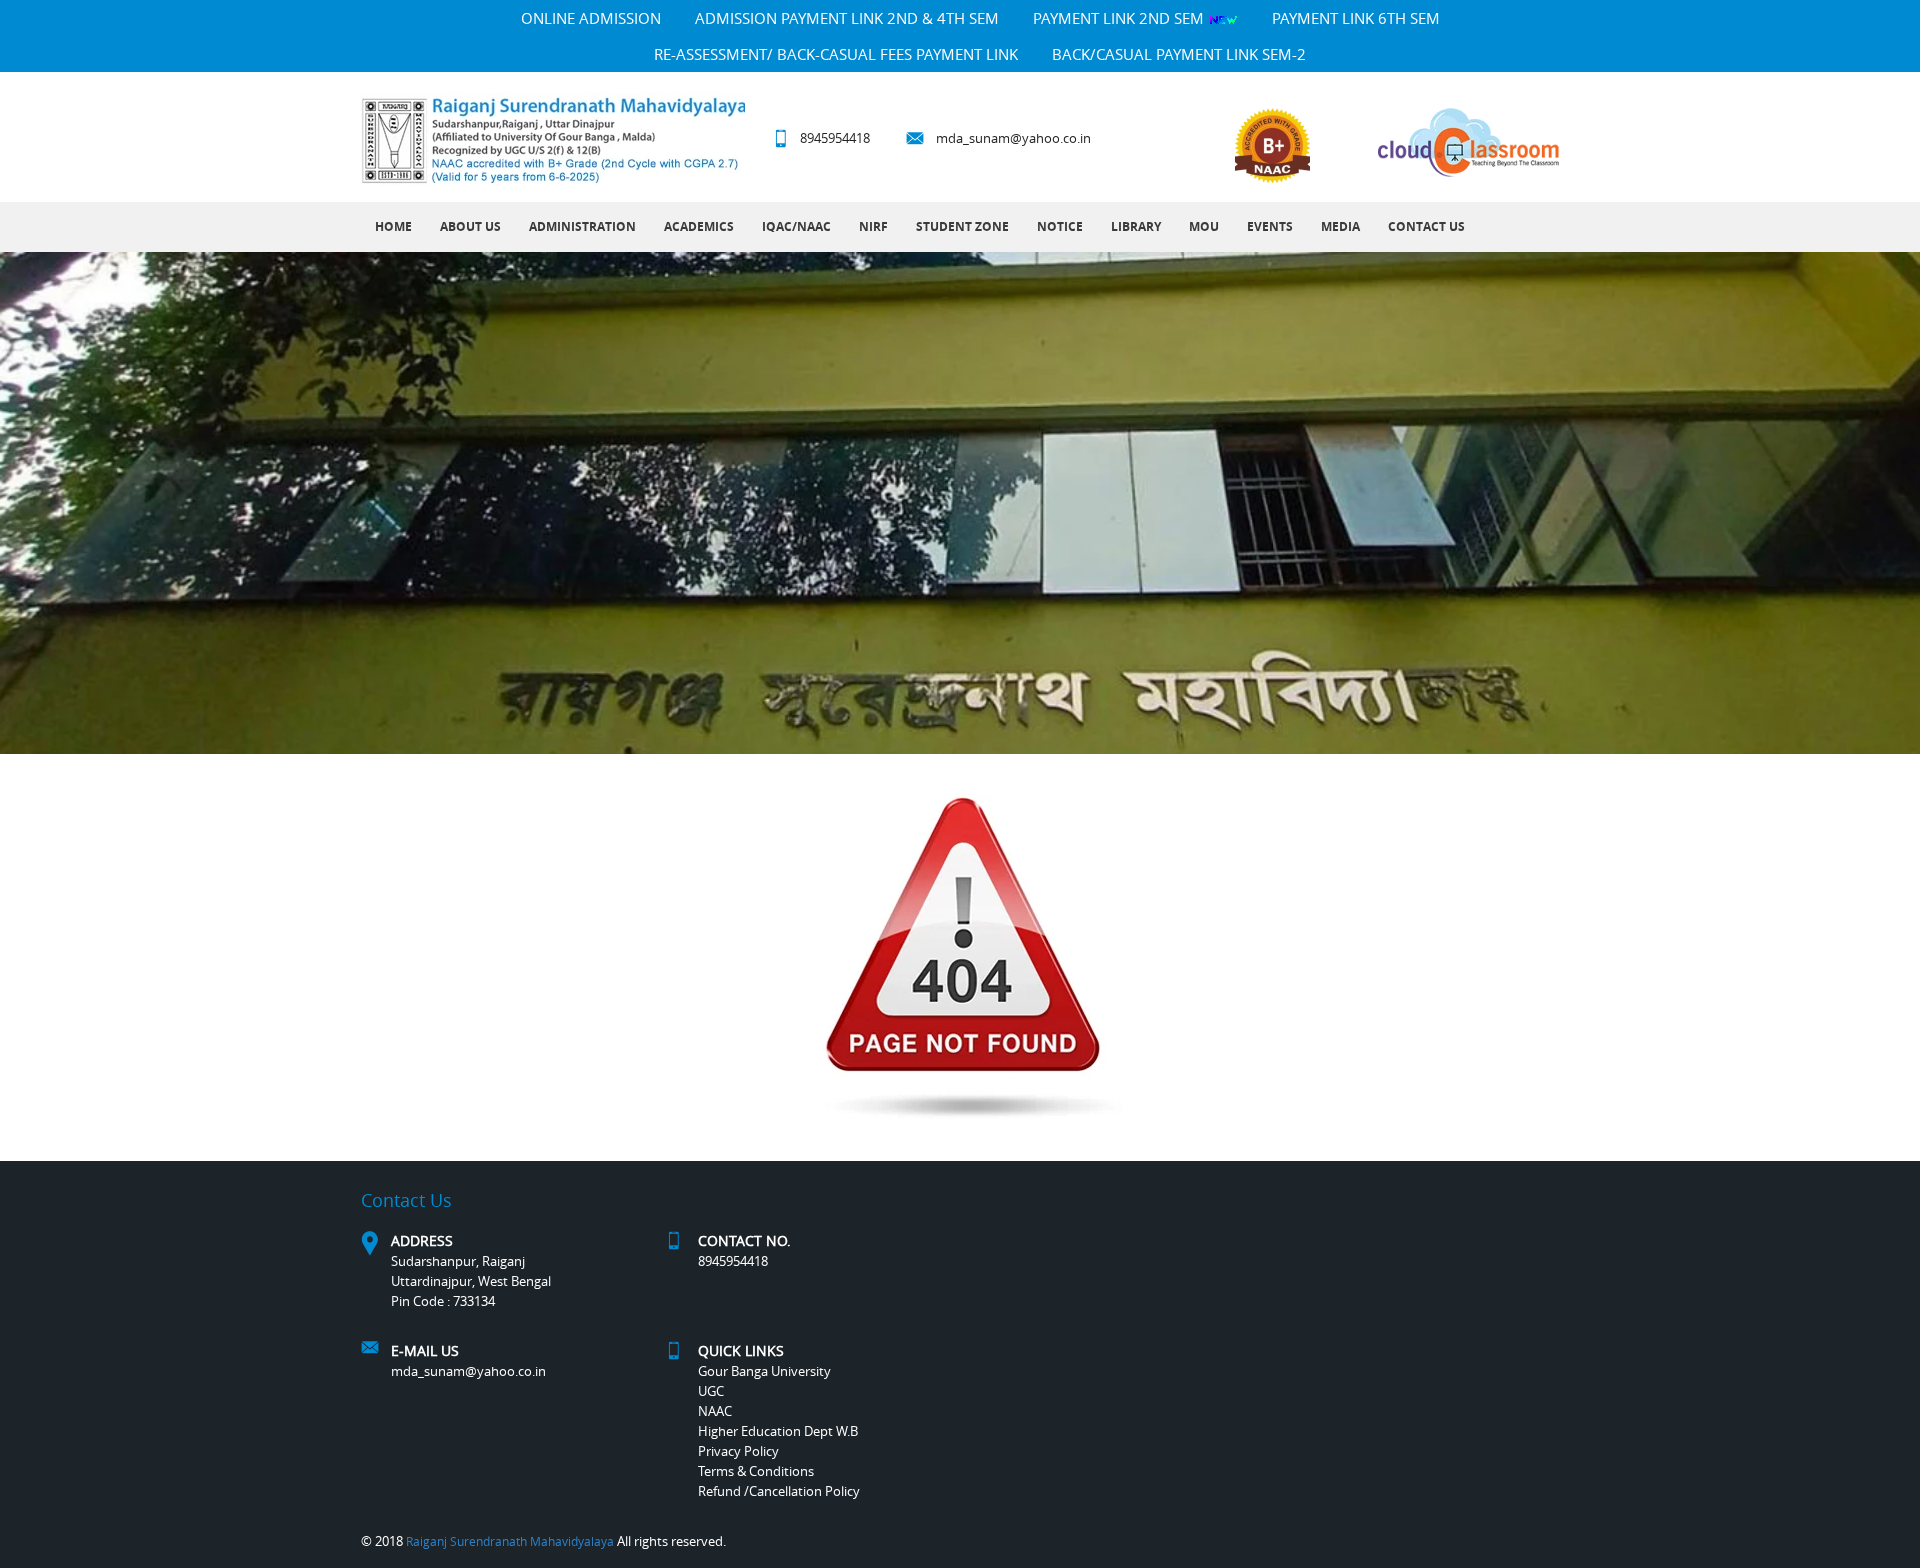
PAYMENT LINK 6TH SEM (1356, 18)
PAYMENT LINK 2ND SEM (1120, 18)
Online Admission (591, 18)
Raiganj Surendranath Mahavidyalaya (510, 1541)
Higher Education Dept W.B (778, 1431)
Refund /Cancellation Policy (779, 1491)
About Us (470, 226)
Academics (699, 226)
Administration (582, 226)
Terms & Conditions (756, 1471)
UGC (711, 1391)
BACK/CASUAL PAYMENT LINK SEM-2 (1179, 54)
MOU (1204, 226)
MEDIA (1340, 226)
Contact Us (1426, 226)
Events (1270, 226)
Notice (1060, 226)
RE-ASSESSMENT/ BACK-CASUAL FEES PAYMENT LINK (836, 54)
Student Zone (962, 226)
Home (393, 226)
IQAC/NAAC (796, 226)
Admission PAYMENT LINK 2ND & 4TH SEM (847, 18)
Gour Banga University (764, 1371)
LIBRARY (1136, 226)
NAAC (715, 1411)
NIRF (873, 226)
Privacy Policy (738, 1451)
